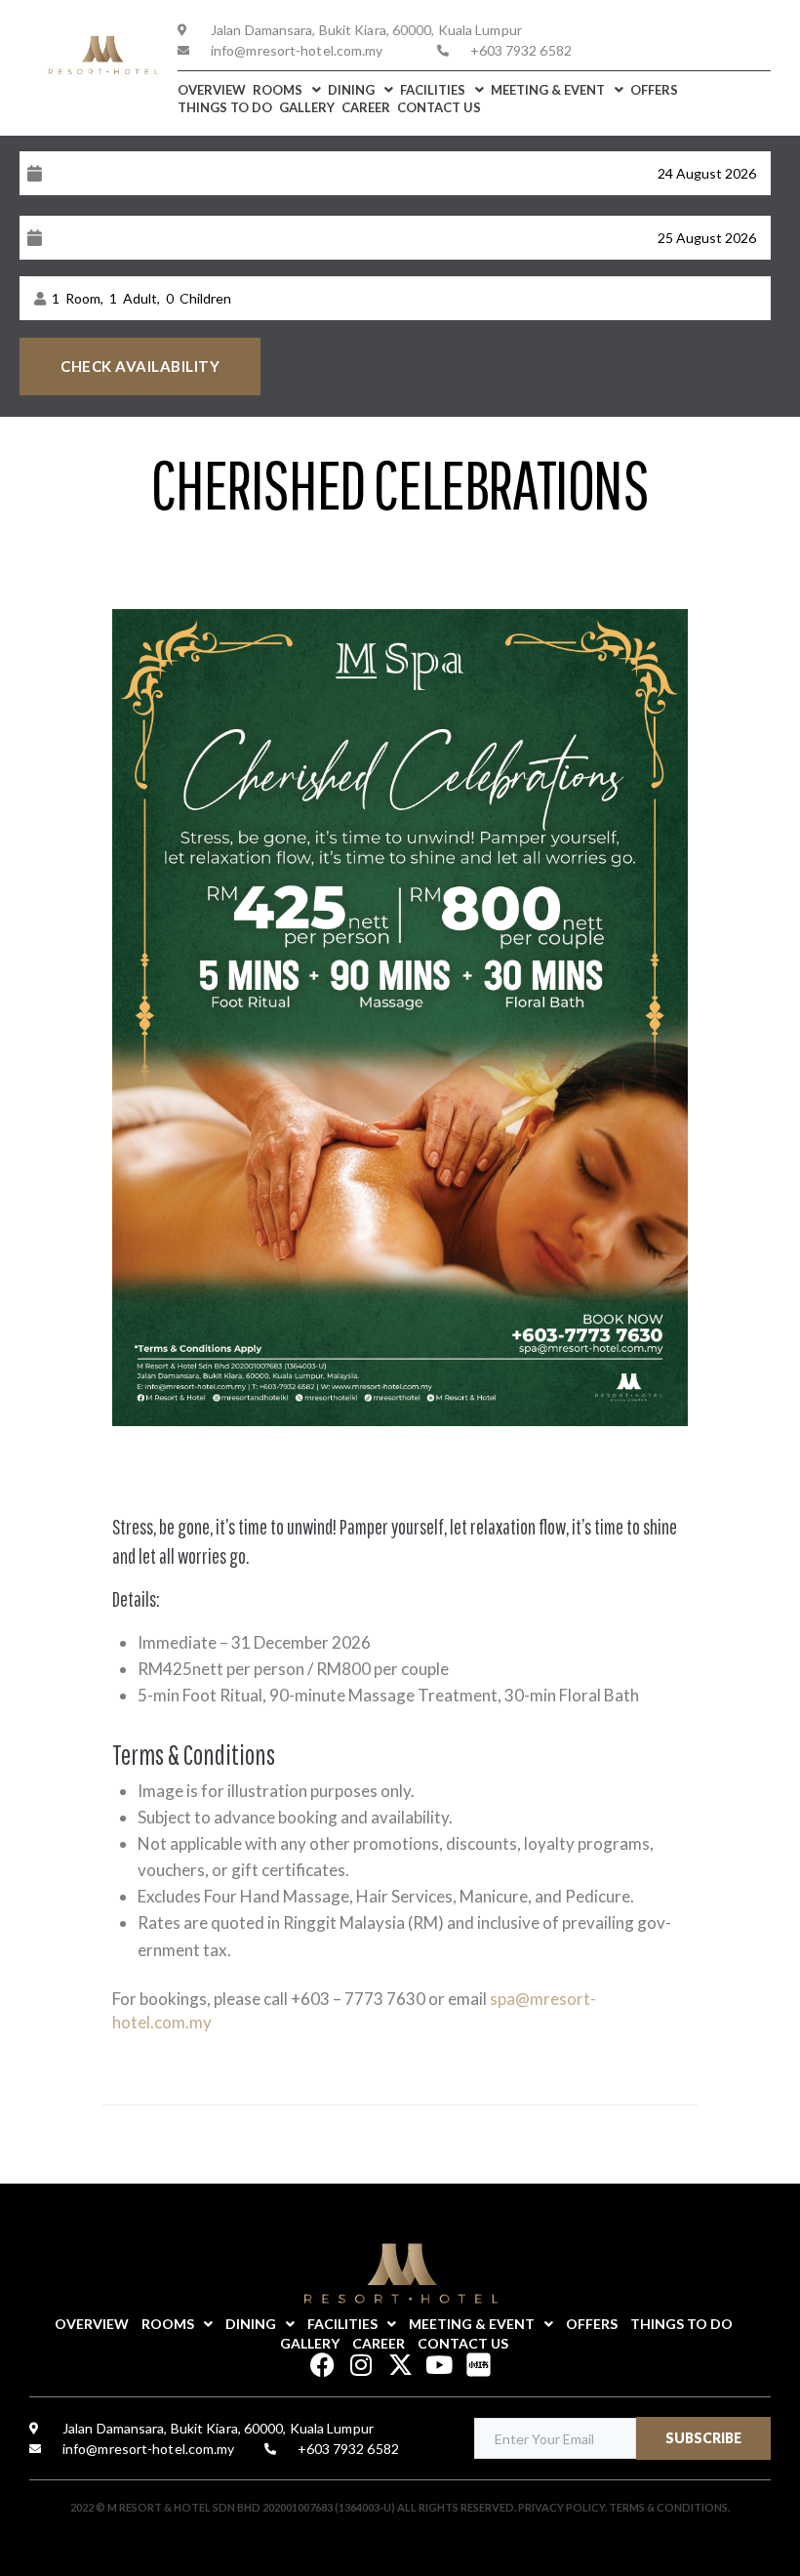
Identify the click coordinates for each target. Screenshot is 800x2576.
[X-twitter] (400, 2365)
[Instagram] (361, 2365)
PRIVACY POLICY (561, 2507)
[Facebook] (322, 2365)
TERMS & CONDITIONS (668, 2507)
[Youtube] (440, 2365)
